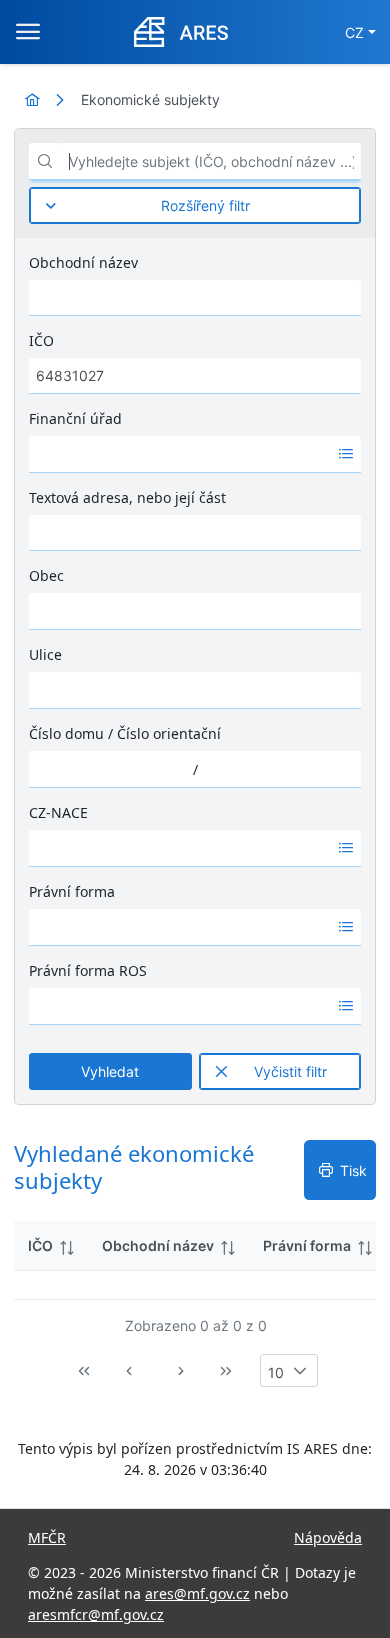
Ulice (45, 654)
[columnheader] (51, 1246)
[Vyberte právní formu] (346, 927)
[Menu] (28, 32)
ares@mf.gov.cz (197, 1593)
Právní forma (72, 891)
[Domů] (32, 99)
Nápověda (328, 1537)
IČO (41, 340)
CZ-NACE (58, 812)
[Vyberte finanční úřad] (346, 454)
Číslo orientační (169, 733)
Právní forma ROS (88, 970)
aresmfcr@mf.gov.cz (96, 1614)
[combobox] (180, 454)
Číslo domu (66, 733)
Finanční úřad (75, 418)
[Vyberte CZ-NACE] (346, 848)
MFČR (47, 1537)
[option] (180, 454)
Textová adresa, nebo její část (127, 497)
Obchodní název (83, 262)
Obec (46, 575)
